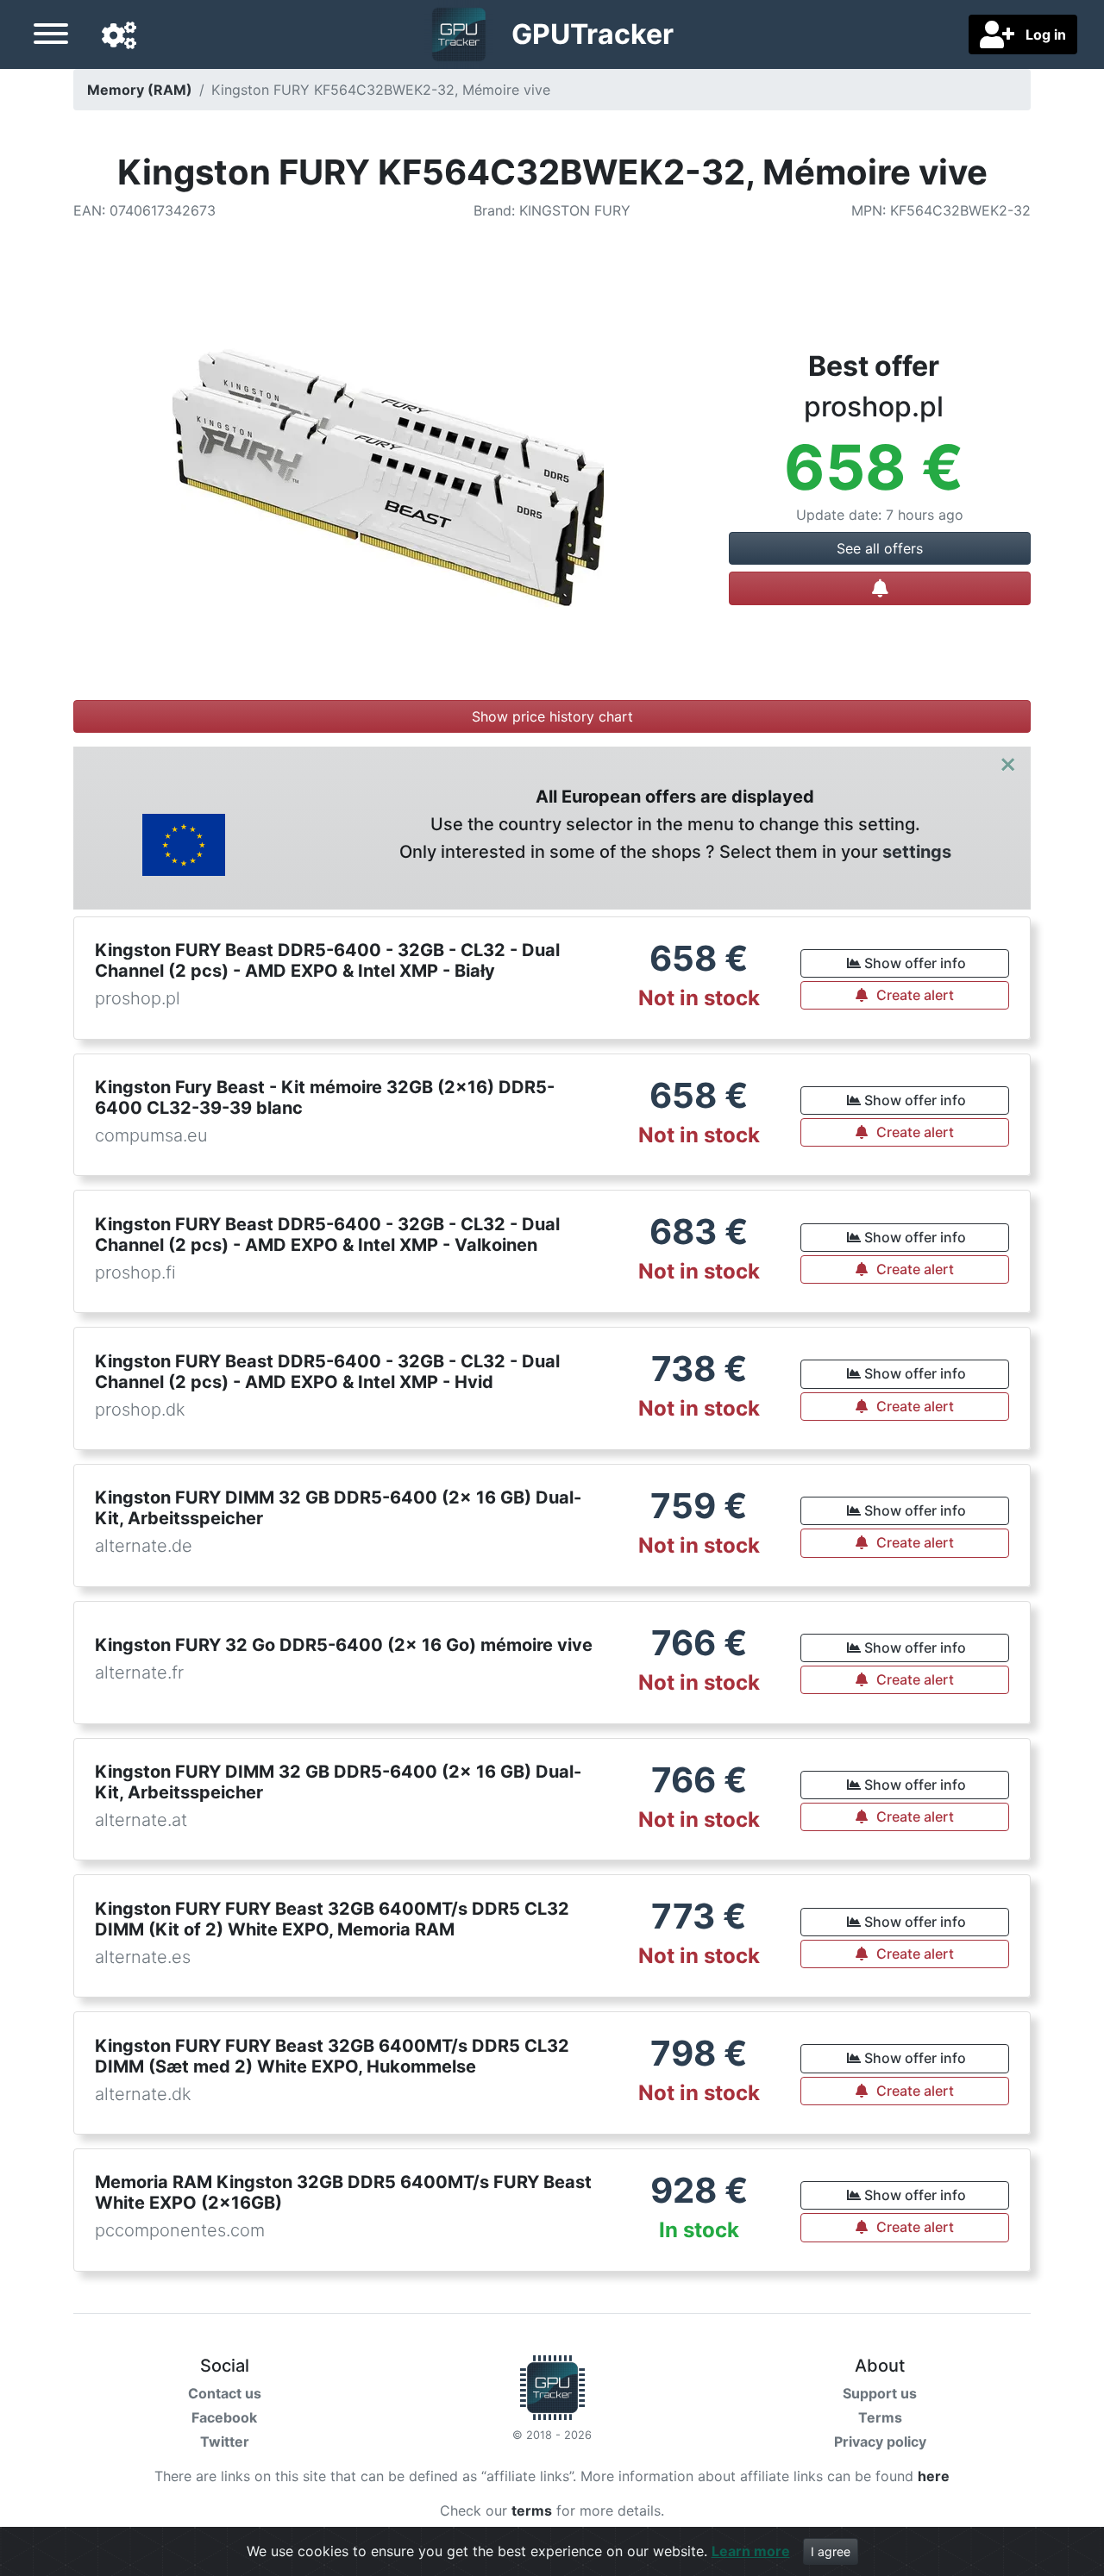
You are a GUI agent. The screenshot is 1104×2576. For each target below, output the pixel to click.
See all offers (880, 548)
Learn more (751, 2551)
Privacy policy (880, 2442)
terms (532, 2510)
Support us (880, 2393)
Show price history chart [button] (552, 716)
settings (917, 852)
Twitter (225, 2442)
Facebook (224, 2417)
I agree (831, 2551)
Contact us (225, 2393)
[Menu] (51, 36)
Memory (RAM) (140, 90)
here (934, 2476)
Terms (880, 2417)
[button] (119, 36)
